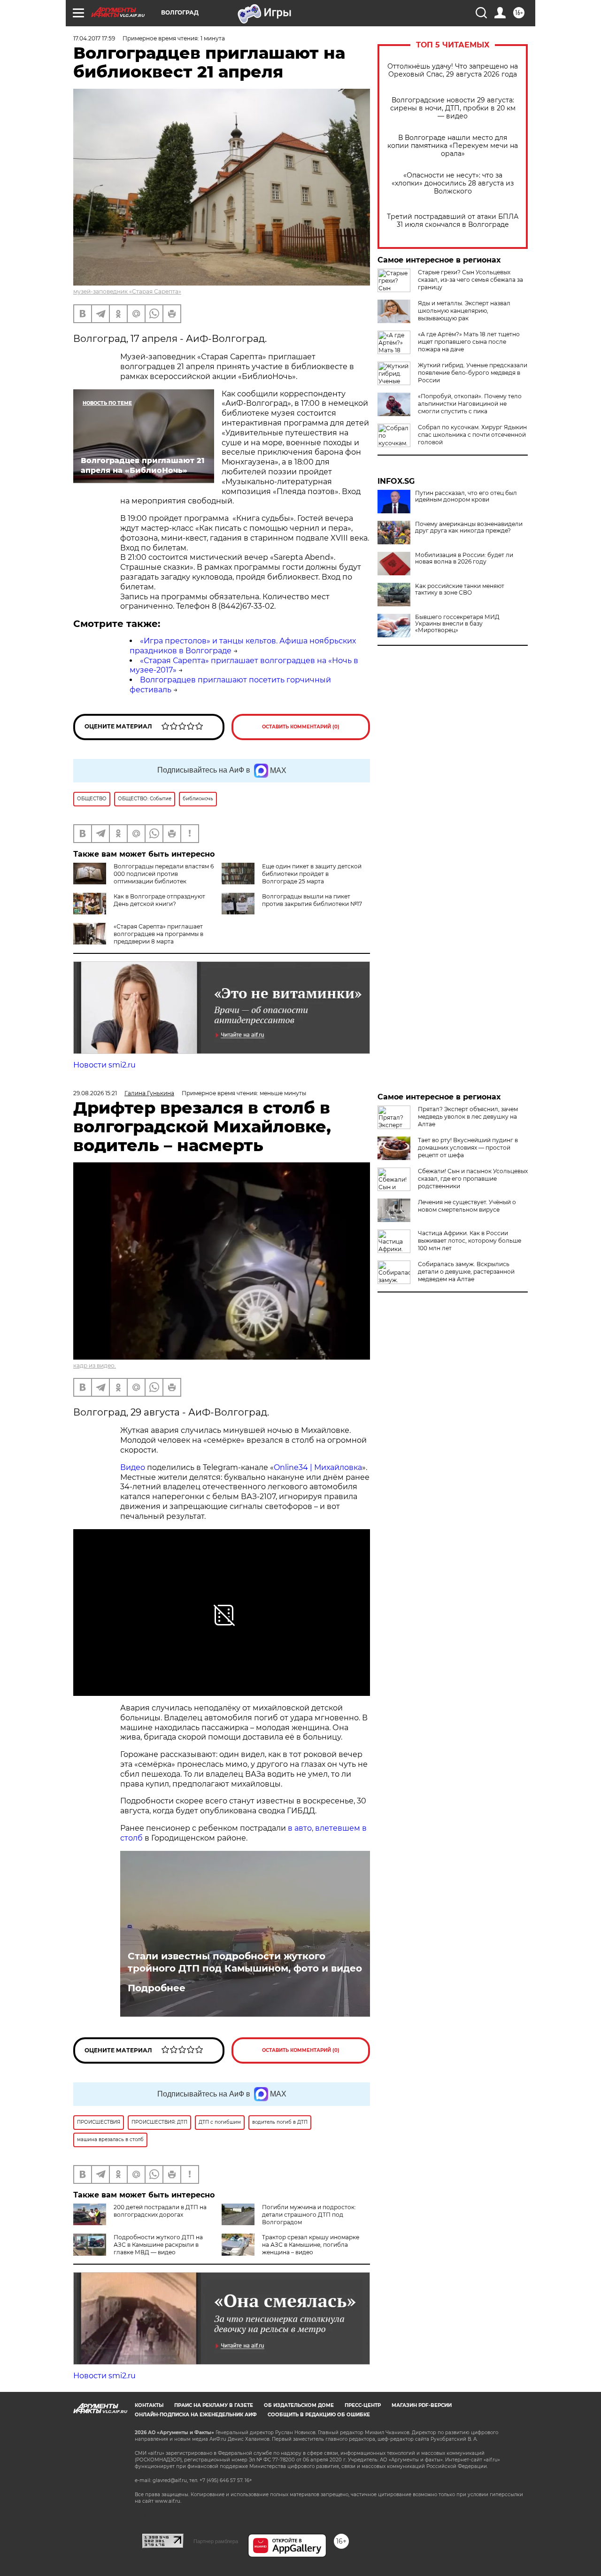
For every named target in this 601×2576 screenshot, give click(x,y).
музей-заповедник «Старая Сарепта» (127, 291)
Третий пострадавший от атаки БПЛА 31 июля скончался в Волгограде (453, 221)
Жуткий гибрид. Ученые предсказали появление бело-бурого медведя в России (473, 373)
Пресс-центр (363, 2405)
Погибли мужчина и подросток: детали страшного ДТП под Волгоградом (309, 2215)
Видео (134, 1467)
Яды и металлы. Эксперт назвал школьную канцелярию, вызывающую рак (464, 311)
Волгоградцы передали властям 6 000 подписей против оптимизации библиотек (164, 874)
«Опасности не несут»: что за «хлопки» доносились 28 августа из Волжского (453, 183)
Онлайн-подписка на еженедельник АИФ (196, 2415)
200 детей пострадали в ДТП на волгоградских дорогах (160, 2211)
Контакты (149, 2405)
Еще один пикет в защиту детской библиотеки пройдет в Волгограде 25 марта (312, 874)
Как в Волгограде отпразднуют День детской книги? (159, 900)
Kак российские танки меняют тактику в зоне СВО (460, 589)
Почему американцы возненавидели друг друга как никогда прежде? (469, 527)
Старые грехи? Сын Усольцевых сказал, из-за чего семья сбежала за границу (470, 280)
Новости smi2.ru (104, 1065)
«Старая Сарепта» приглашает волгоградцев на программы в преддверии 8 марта (158, 934)
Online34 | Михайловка (318, 1467)
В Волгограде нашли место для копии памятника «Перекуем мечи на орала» (453, 146)
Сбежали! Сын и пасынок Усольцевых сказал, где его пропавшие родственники (473, 1179)
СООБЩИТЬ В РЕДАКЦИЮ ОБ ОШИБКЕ (319, 2415)
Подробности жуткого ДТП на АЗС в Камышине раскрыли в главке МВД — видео (158, 2245)
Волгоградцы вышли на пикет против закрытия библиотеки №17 (312, 900)
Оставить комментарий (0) (301, 727)
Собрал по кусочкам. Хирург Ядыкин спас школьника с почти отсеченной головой (472, 435)
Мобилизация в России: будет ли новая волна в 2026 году (464, 558)
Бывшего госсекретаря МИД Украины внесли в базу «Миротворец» (457, 624)
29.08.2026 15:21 (95, 1093)
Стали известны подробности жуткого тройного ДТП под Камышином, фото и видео (245, 1962)
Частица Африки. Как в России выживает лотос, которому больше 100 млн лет (470, 1241)
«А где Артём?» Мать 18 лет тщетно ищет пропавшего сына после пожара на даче (469, 342)
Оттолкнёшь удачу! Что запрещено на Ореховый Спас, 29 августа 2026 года (453, 70)
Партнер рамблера (216, 2541)
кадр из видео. (95, 1365)
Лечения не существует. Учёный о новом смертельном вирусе (467, 1206)
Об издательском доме (299, 2405)
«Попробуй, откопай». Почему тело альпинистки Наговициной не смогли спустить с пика (470, 404)
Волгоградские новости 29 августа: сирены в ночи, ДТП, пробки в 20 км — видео (453, 108)
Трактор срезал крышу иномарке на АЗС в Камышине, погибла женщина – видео (311, 2245)
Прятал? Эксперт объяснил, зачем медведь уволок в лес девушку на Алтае (468, 1117)
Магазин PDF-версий (422, 2405)
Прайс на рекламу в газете (214, 2405)
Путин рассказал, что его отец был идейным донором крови (466, 496)
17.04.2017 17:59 (94, 38)
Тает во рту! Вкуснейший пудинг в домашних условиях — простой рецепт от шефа (468, 1148)
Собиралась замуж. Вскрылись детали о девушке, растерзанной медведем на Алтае (466, 1272)
